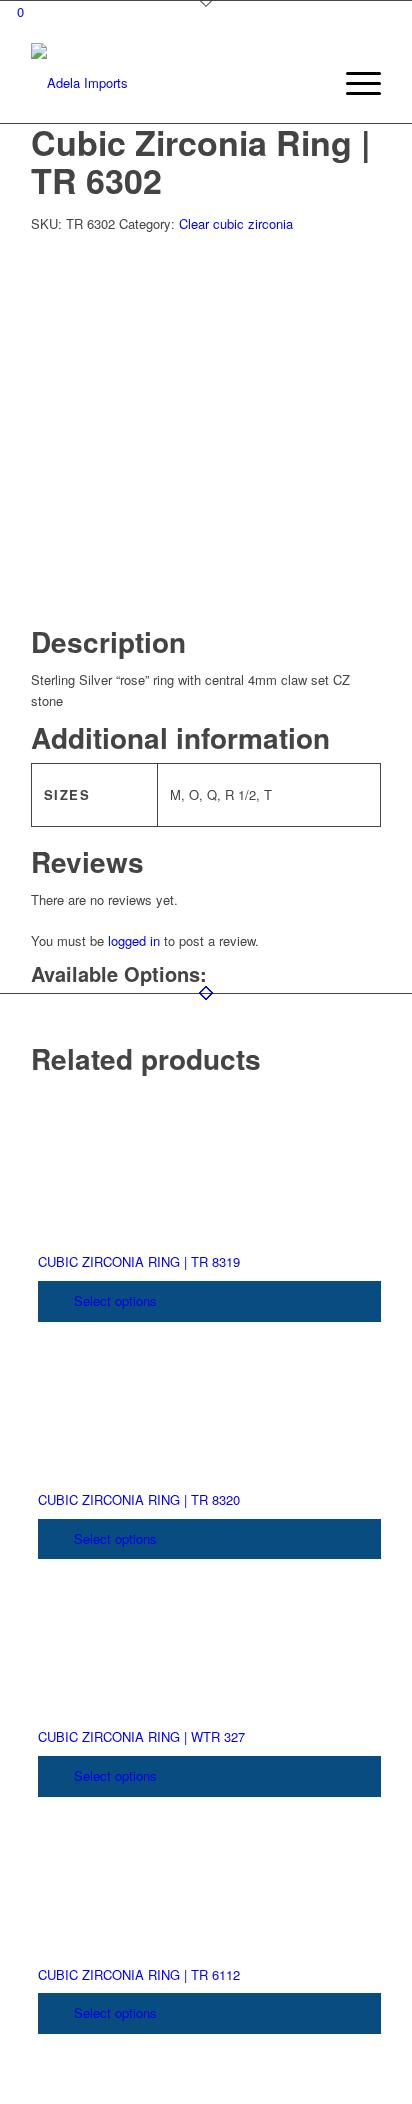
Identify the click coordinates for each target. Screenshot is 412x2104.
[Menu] (353, 83)
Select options (113, 1300)
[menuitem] (306, 83)
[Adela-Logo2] (171, 83)
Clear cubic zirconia (236, 223)
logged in (134, 940)
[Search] (306, 83)
